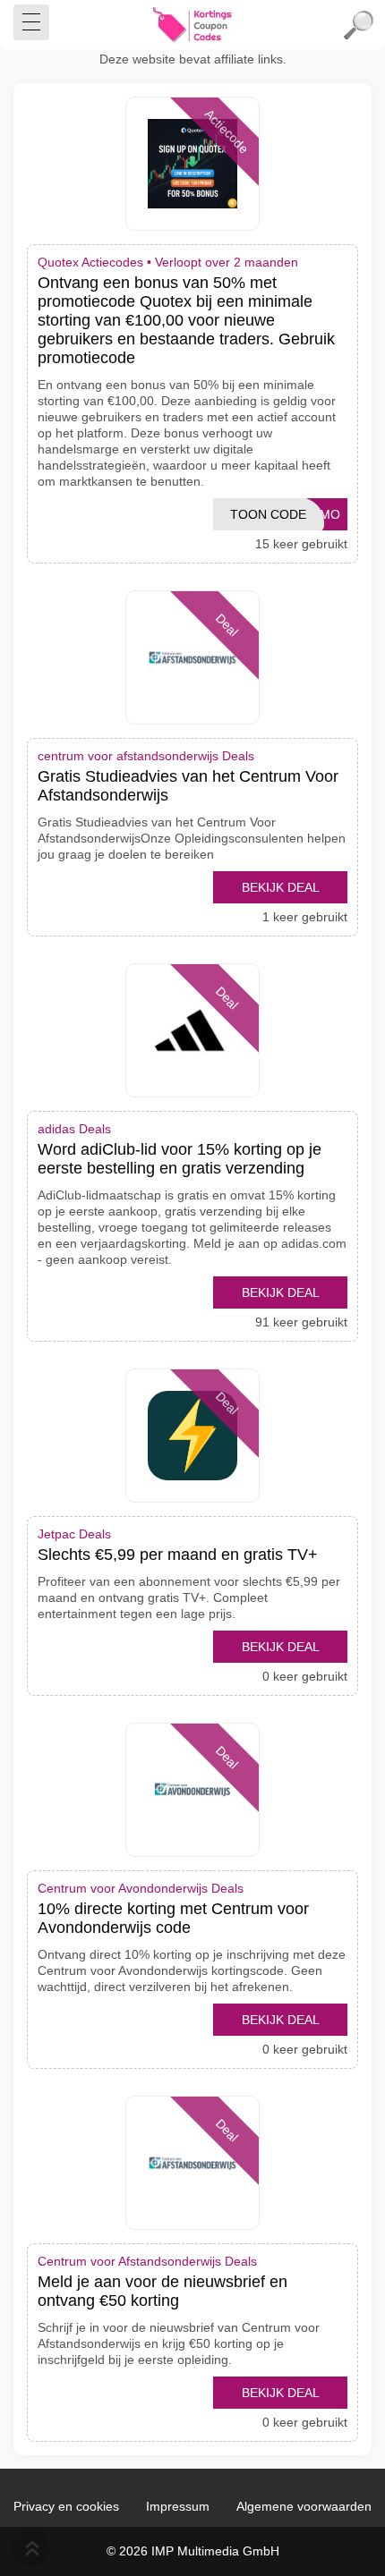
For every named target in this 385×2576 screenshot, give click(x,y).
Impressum (178, 2506)
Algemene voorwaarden (304, 2506)
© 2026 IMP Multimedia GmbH (193, 2551)
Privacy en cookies (66, 2506)
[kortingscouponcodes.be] (192, 25)
